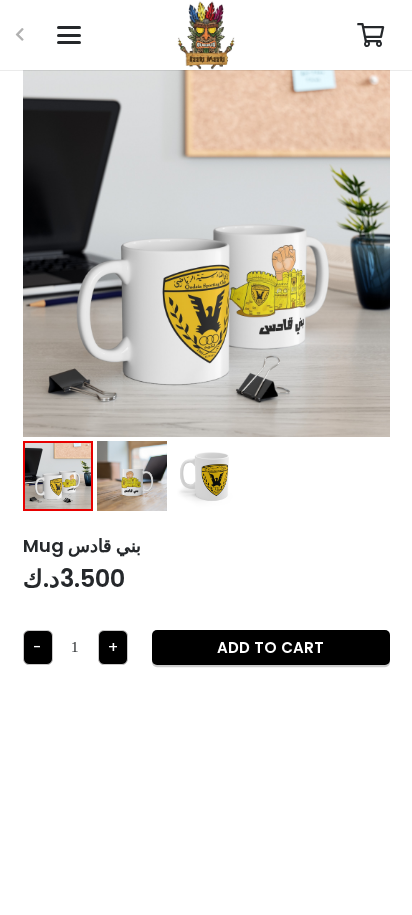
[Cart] (370, 35)
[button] (69, 35)
